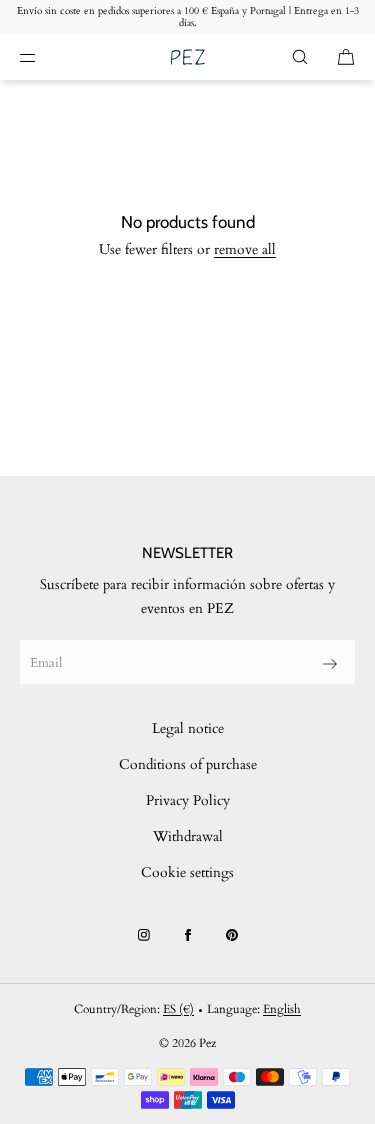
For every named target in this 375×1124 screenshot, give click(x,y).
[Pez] (187, 57)
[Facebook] (188, 935)
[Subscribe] (330, 664)
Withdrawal (188, 836)
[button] (300, 57)
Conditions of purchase (188, 764)
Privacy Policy (188, 800)
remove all (245, 249)
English (282, 1009)
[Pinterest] (232, 935)
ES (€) (178, 1009)
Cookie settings (187, 872)
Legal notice (188, 728)
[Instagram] (144, 935)
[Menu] (44, 57)
